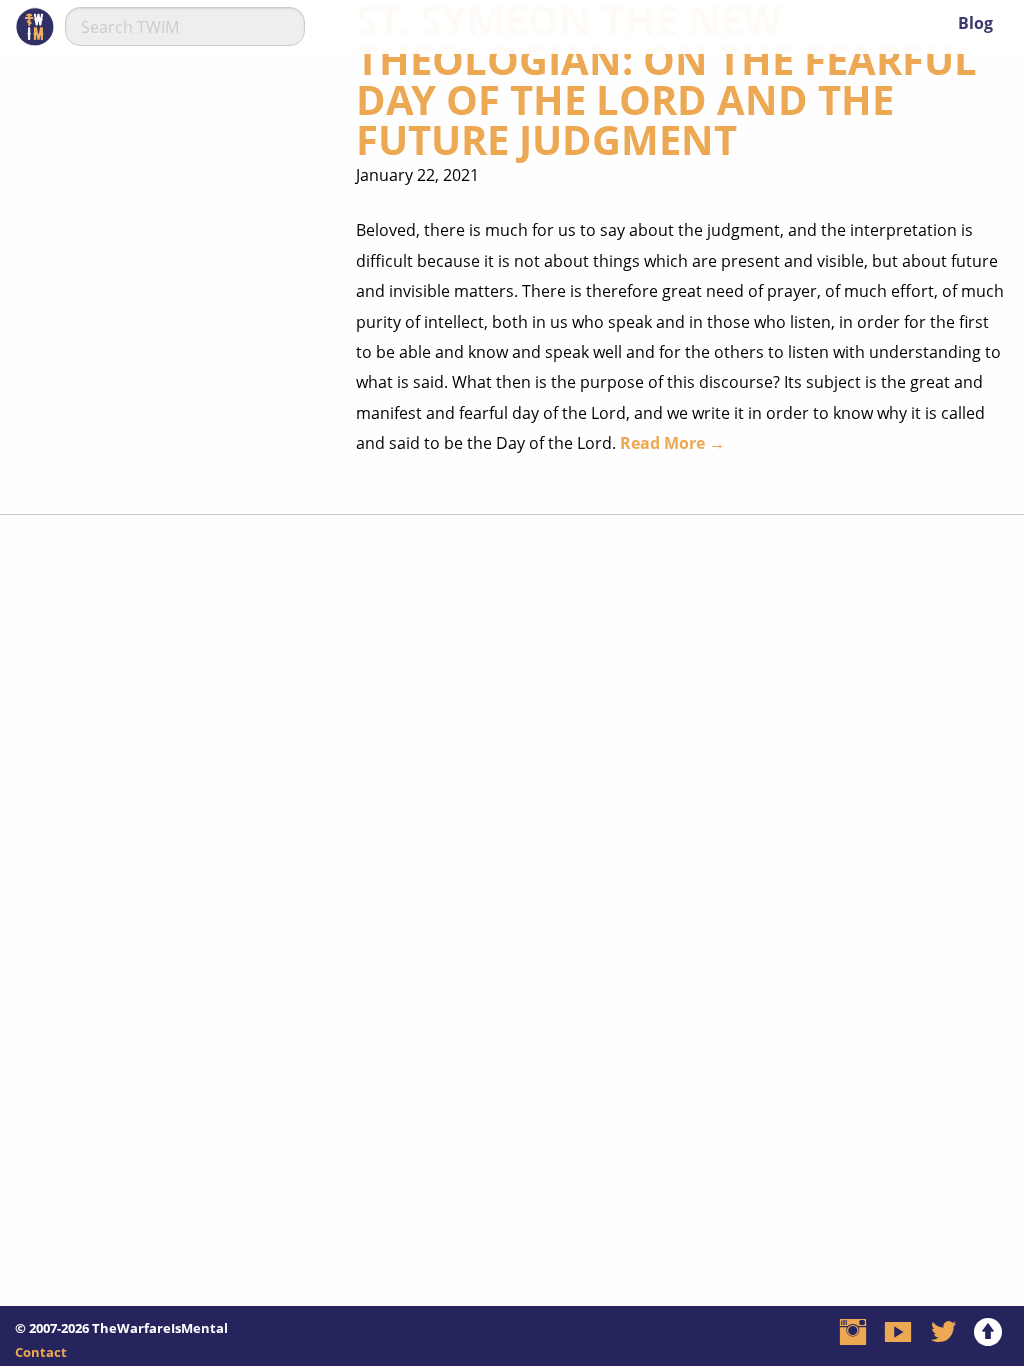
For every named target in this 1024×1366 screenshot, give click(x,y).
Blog (975, 23)
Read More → (672, 443)
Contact (41, 1352)
